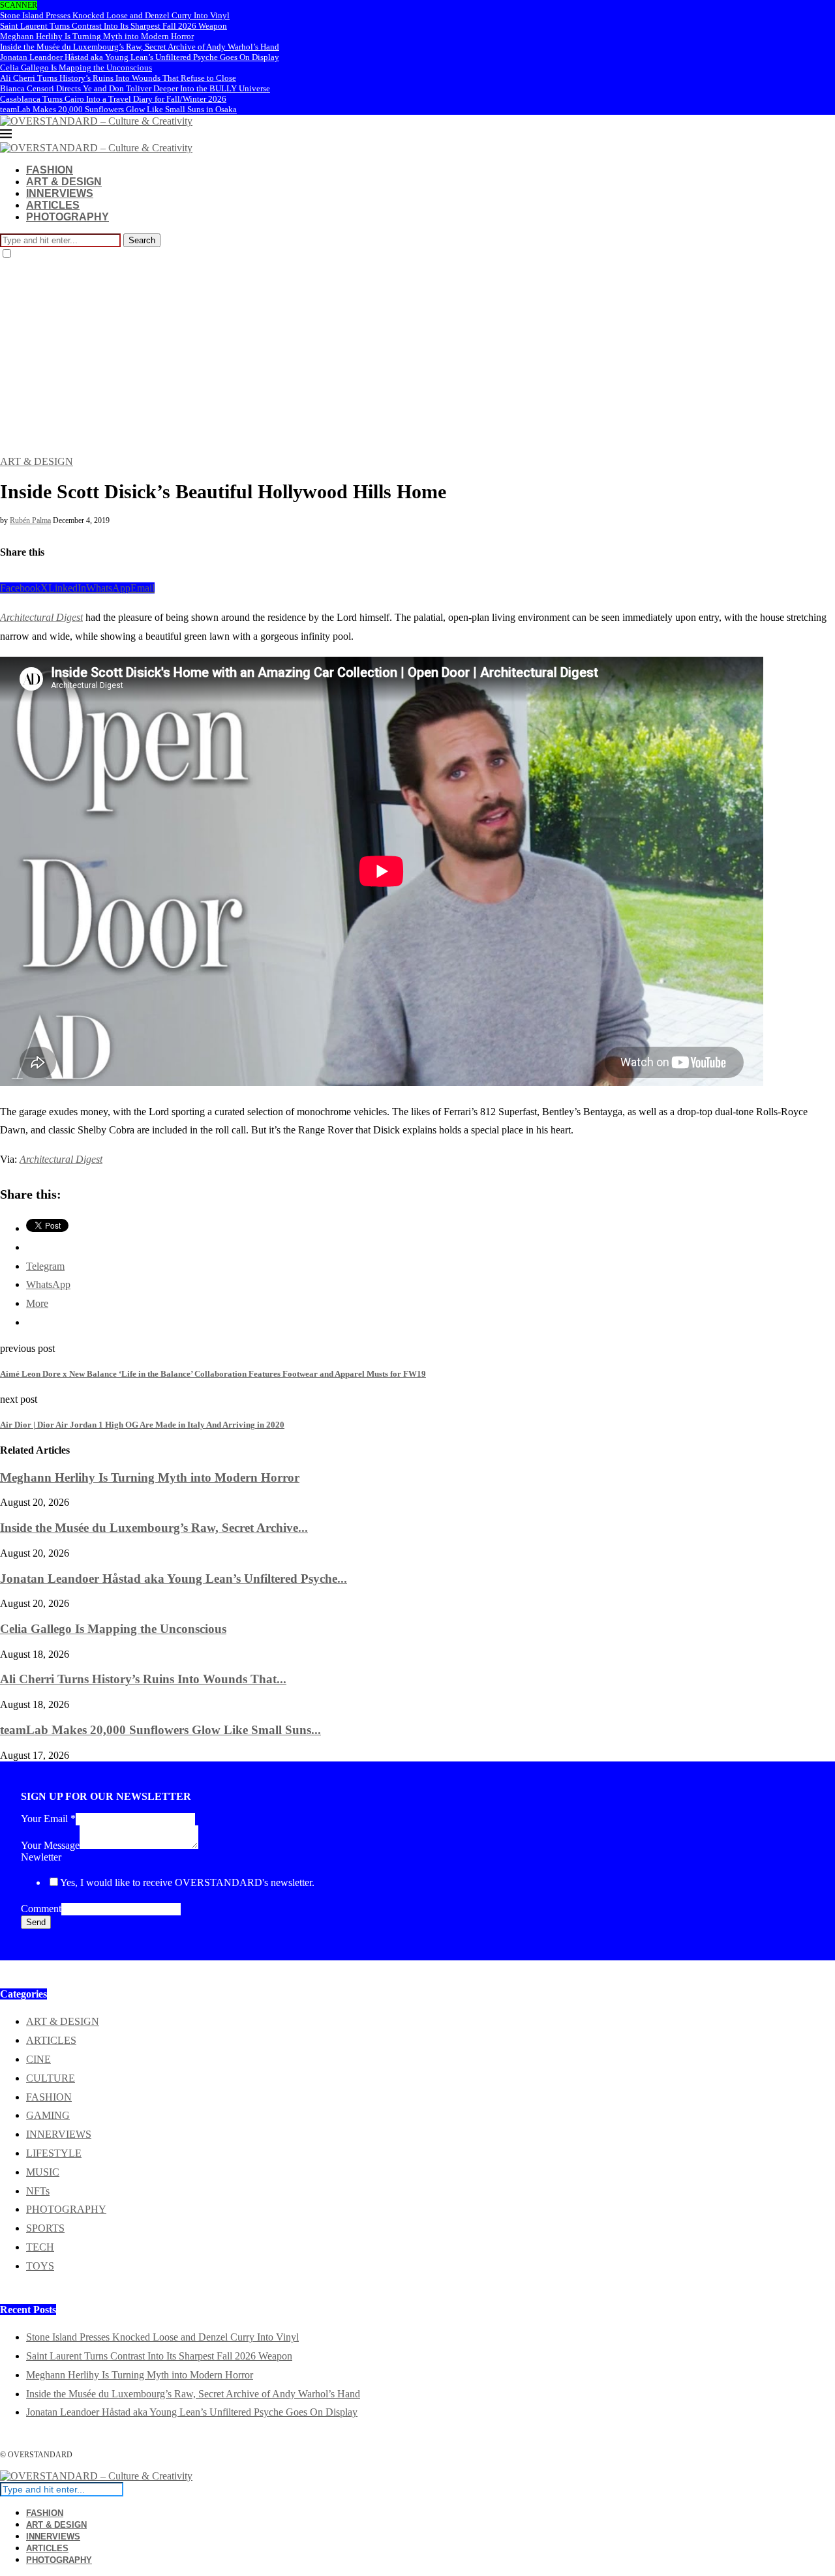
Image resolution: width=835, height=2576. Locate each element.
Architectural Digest (41, 617)
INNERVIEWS (60, 193)
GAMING (48, 2115)
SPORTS (45, 2228)
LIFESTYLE (54, 2153)
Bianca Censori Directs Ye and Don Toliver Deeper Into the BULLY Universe (135, 88)
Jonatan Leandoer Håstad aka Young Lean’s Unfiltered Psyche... (174, 1579)
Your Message (50, 1845)
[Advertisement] (417, 358)
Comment (41, 1909)
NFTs (38, 2191)
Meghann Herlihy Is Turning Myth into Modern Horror (97, 36)
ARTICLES (53, 205)
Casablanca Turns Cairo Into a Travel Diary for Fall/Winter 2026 (113, 99)
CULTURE (51, 2078)
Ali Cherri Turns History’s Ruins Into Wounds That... (143, 1679)
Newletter (41, 1857)
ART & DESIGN (64, 182)
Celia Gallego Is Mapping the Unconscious (76, 67)
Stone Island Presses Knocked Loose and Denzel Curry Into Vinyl (115, 15)
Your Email (48, 1819)
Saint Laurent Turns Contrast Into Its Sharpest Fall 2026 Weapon (114, 26)
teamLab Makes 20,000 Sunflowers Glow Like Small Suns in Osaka (118, 109)
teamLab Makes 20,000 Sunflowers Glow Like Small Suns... (160, 1730)
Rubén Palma (30, 520)
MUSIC (43, 2172)
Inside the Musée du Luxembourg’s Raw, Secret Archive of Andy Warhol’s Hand (140, 47)
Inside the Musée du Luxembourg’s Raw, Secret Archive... (154, 1528)
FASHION (50, 170)
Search (142, 240)
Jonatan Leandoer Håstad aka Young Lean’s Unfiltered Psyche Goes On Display (140, 57)
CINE (38, 2059)
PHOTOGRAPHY (68, 217)
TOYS (40, 2266)
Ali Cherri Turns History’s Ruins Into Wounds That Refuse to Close (118, 78)
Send (36, 1922)
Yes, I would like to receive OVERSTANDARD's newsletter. (187, 1882)
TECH (40, 2247)
